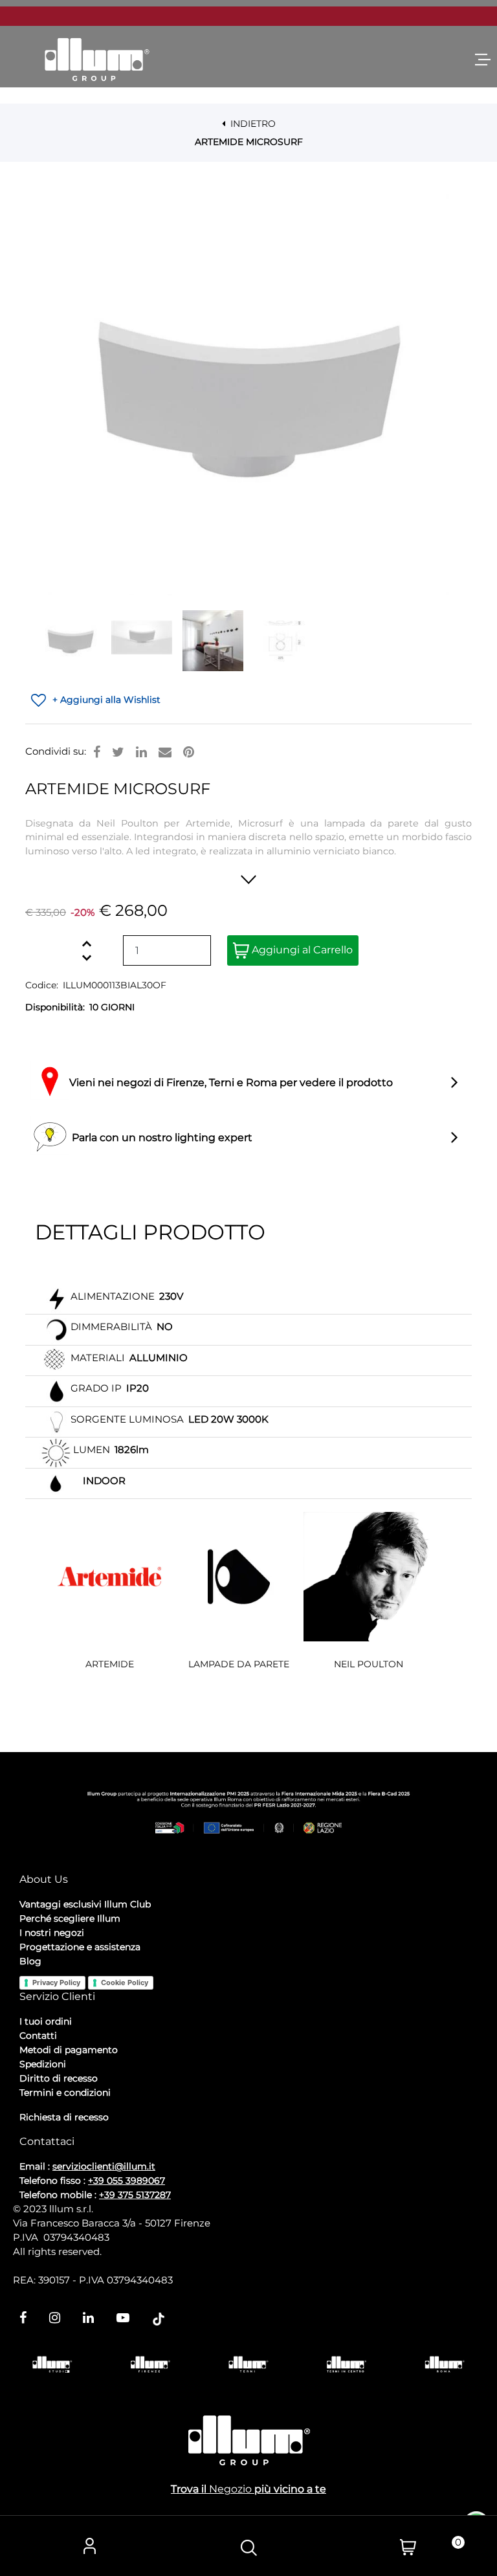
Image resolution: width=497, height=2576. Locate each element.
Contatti (38, 2036)
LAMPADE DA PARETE (239, 1664)
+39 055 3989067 (127, 2181)
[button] (248, 395)
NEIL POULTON (369, 1664)
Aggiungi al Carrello (301, 950)
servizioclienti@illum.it (104, 2166)
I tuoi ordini (46, 2021)
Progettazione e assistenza (80, 1947)
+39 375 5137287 (135, 2195)
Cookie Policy (125, 1982)
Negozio (230, 2489)
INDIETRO (252, 124)
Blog (30, 1961)
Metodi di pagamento (69, 2050)
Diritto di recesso (59, 2078)
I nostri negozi (52, 1933)
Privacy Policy (56, 1982)
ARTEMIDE (110, 1664)
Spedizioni (43, 2064)
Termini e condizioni (65, 2093)
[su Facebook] (97, 752)
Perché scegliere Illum (70, 1918)
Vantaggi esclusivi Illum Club (85, 1904)
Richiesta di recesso (64, 2117)
